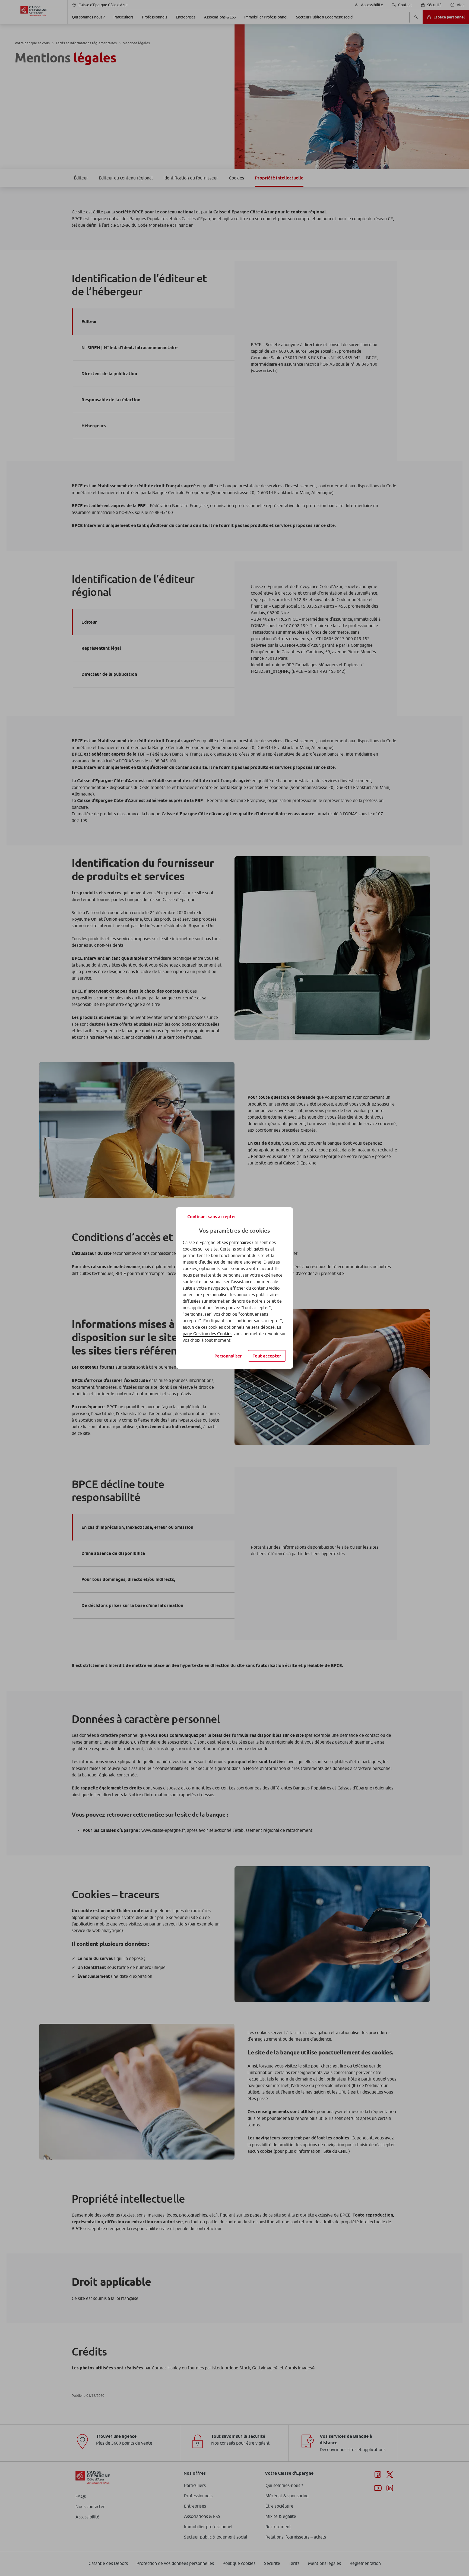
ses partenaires (236, 1242)
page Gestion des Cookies (207, 1334)
